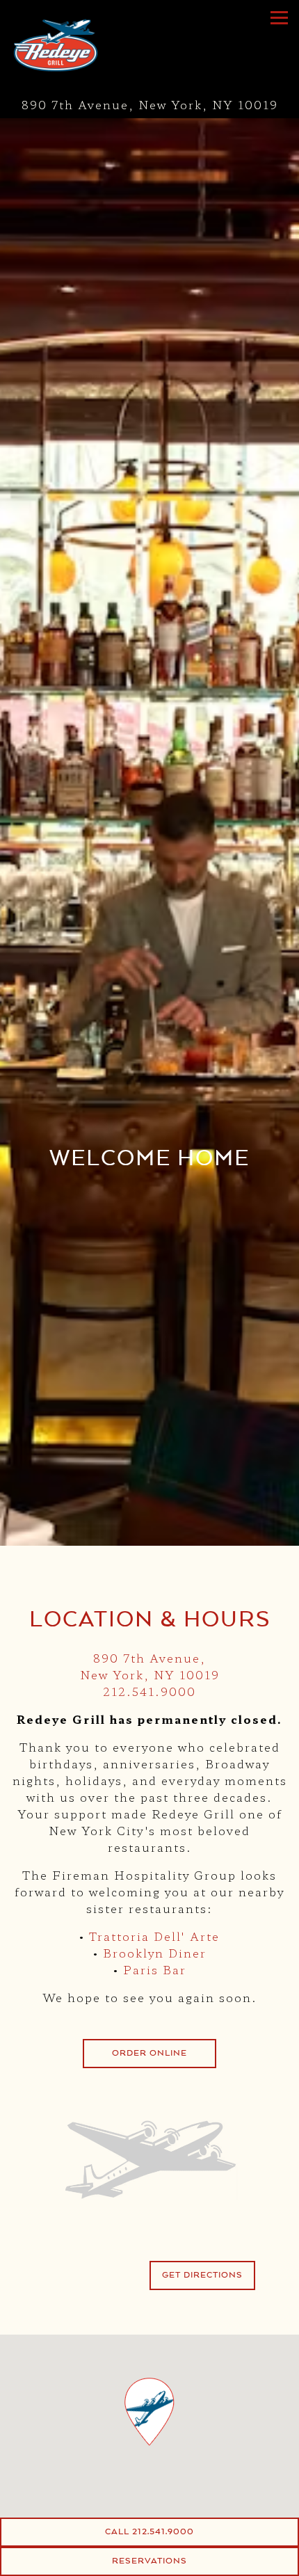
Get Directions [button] (202, 2275)
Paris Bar (155, 1969)
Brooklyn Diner (155, 1953)
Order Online (149, 2053)
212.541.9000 (149, 1691)
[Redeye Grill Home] (80, 45)
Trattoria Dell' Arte (154, 1936)
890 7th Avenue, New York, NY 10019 (150, 1666)
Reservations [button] (149, 2561)
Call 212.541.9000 (149, 2531)
